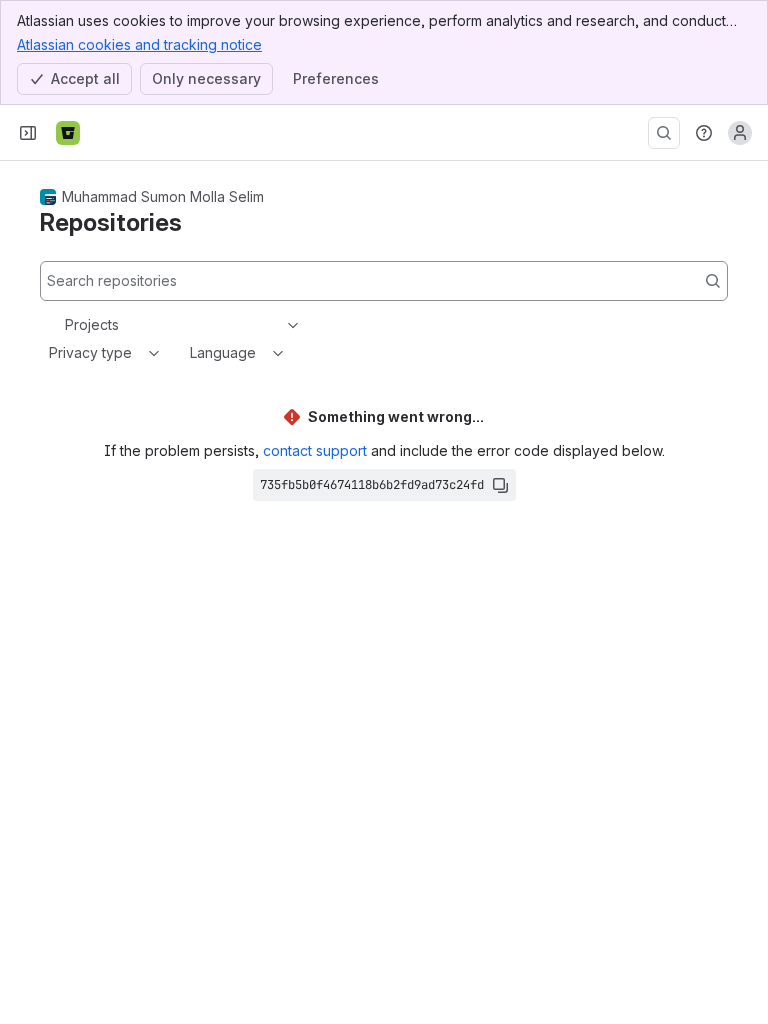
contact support (315, 450)
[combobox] (67, 325)
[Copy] (500, 485)
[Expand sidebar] (28, 133)
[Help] (704, 133)
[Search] (664, 133)
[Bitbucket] (68, 133)
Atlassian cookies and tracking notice (139, 44)
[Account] (740, 133)
